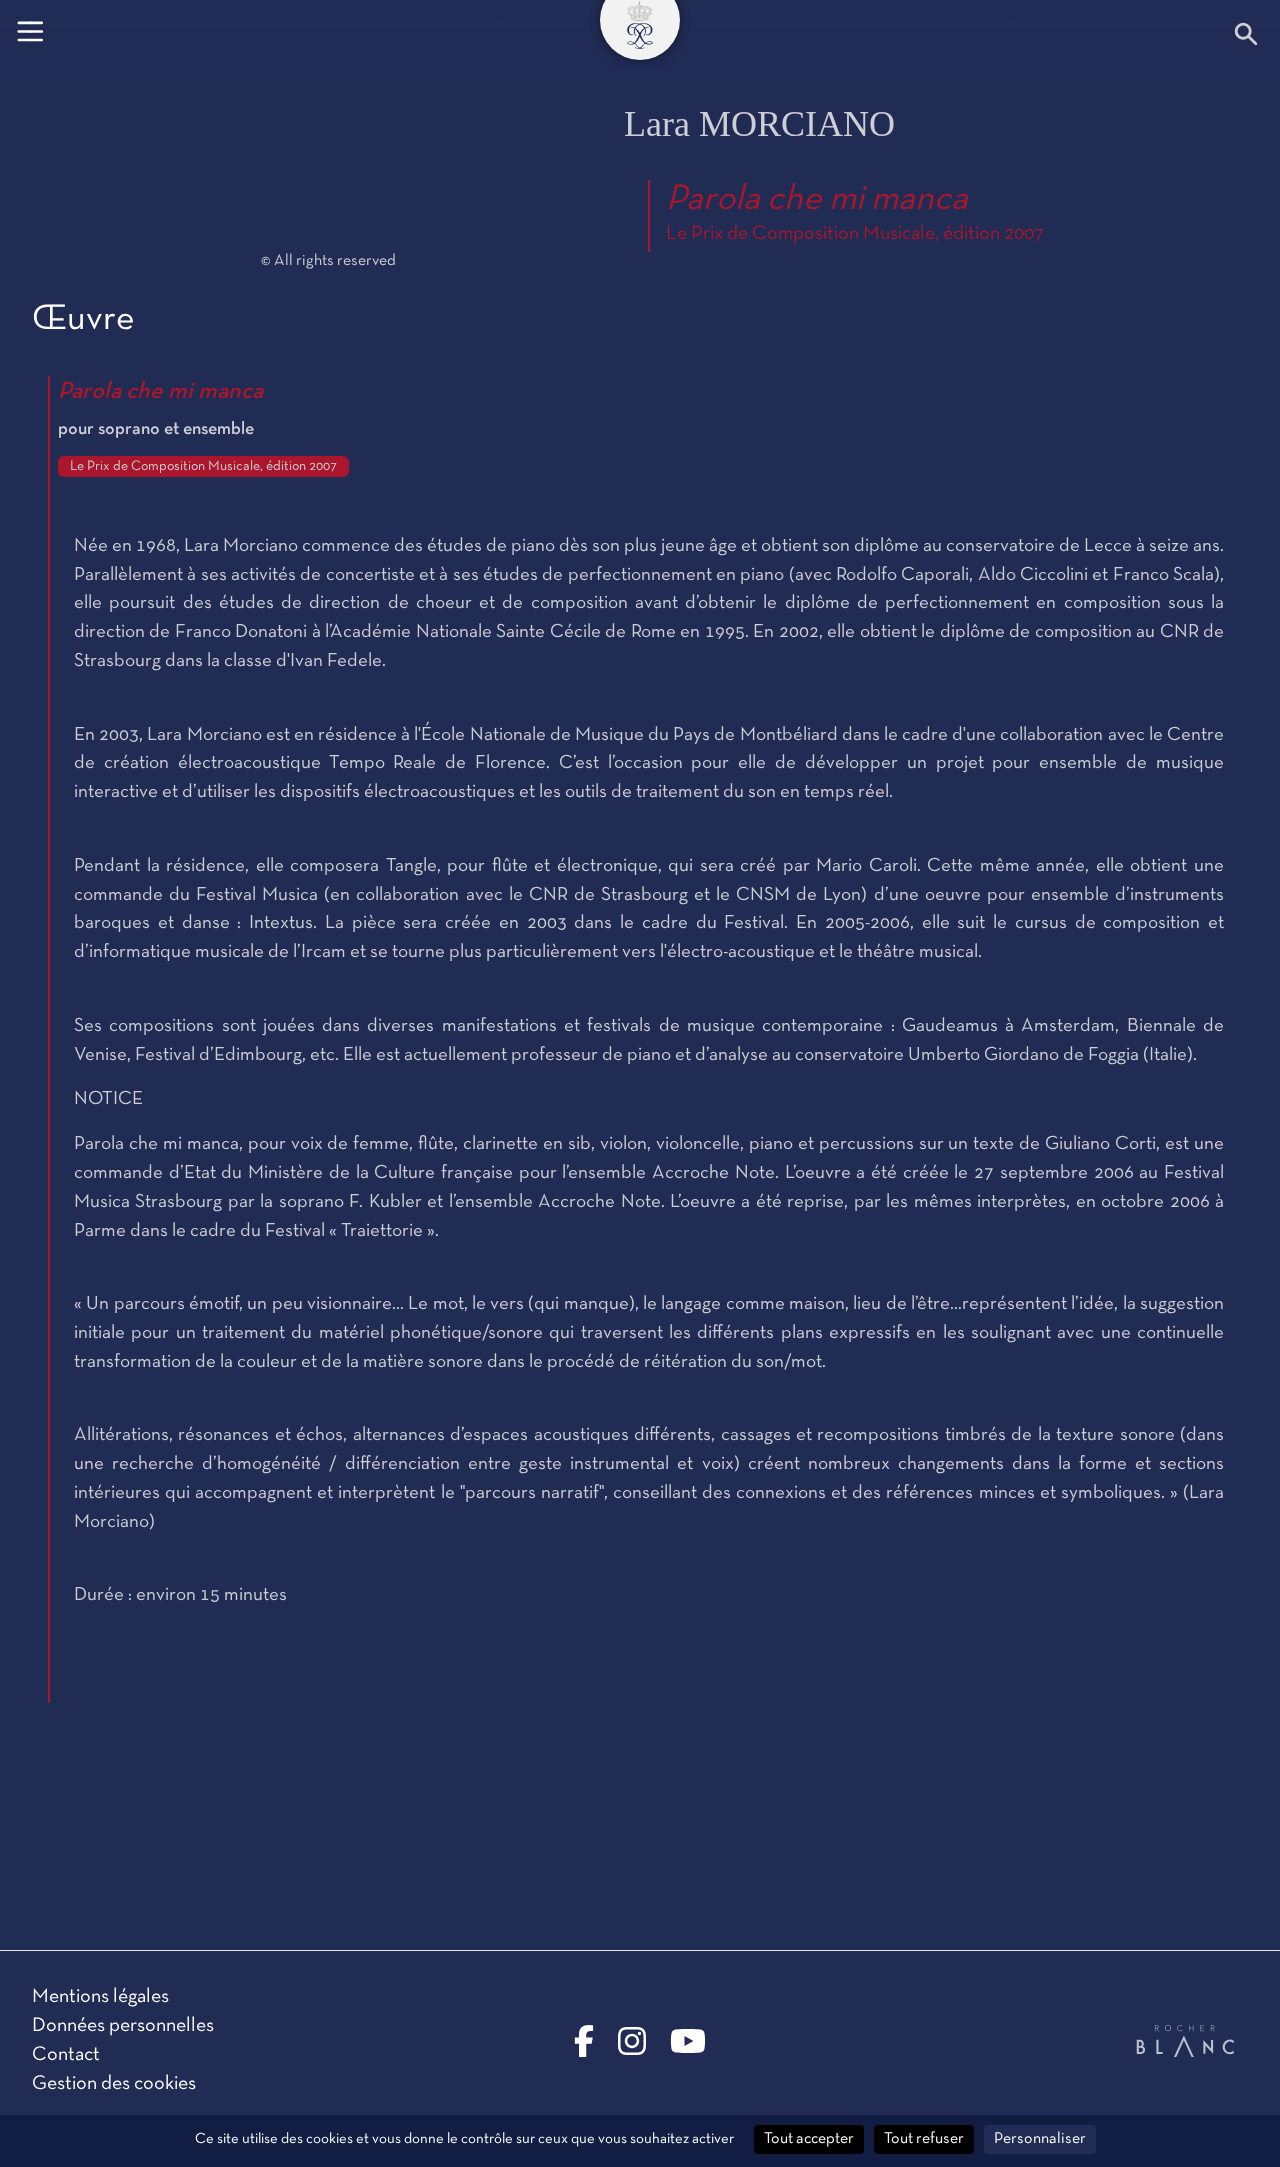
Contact (66, 2055)
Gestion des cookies (114, 2084)
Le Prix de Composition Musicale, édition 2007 (855, 234)
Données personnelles (123, 2026)
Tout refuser (924, 2139)
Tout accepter (809, 2139)
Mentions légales (100, 1997)
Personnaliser (1040, 2139)
